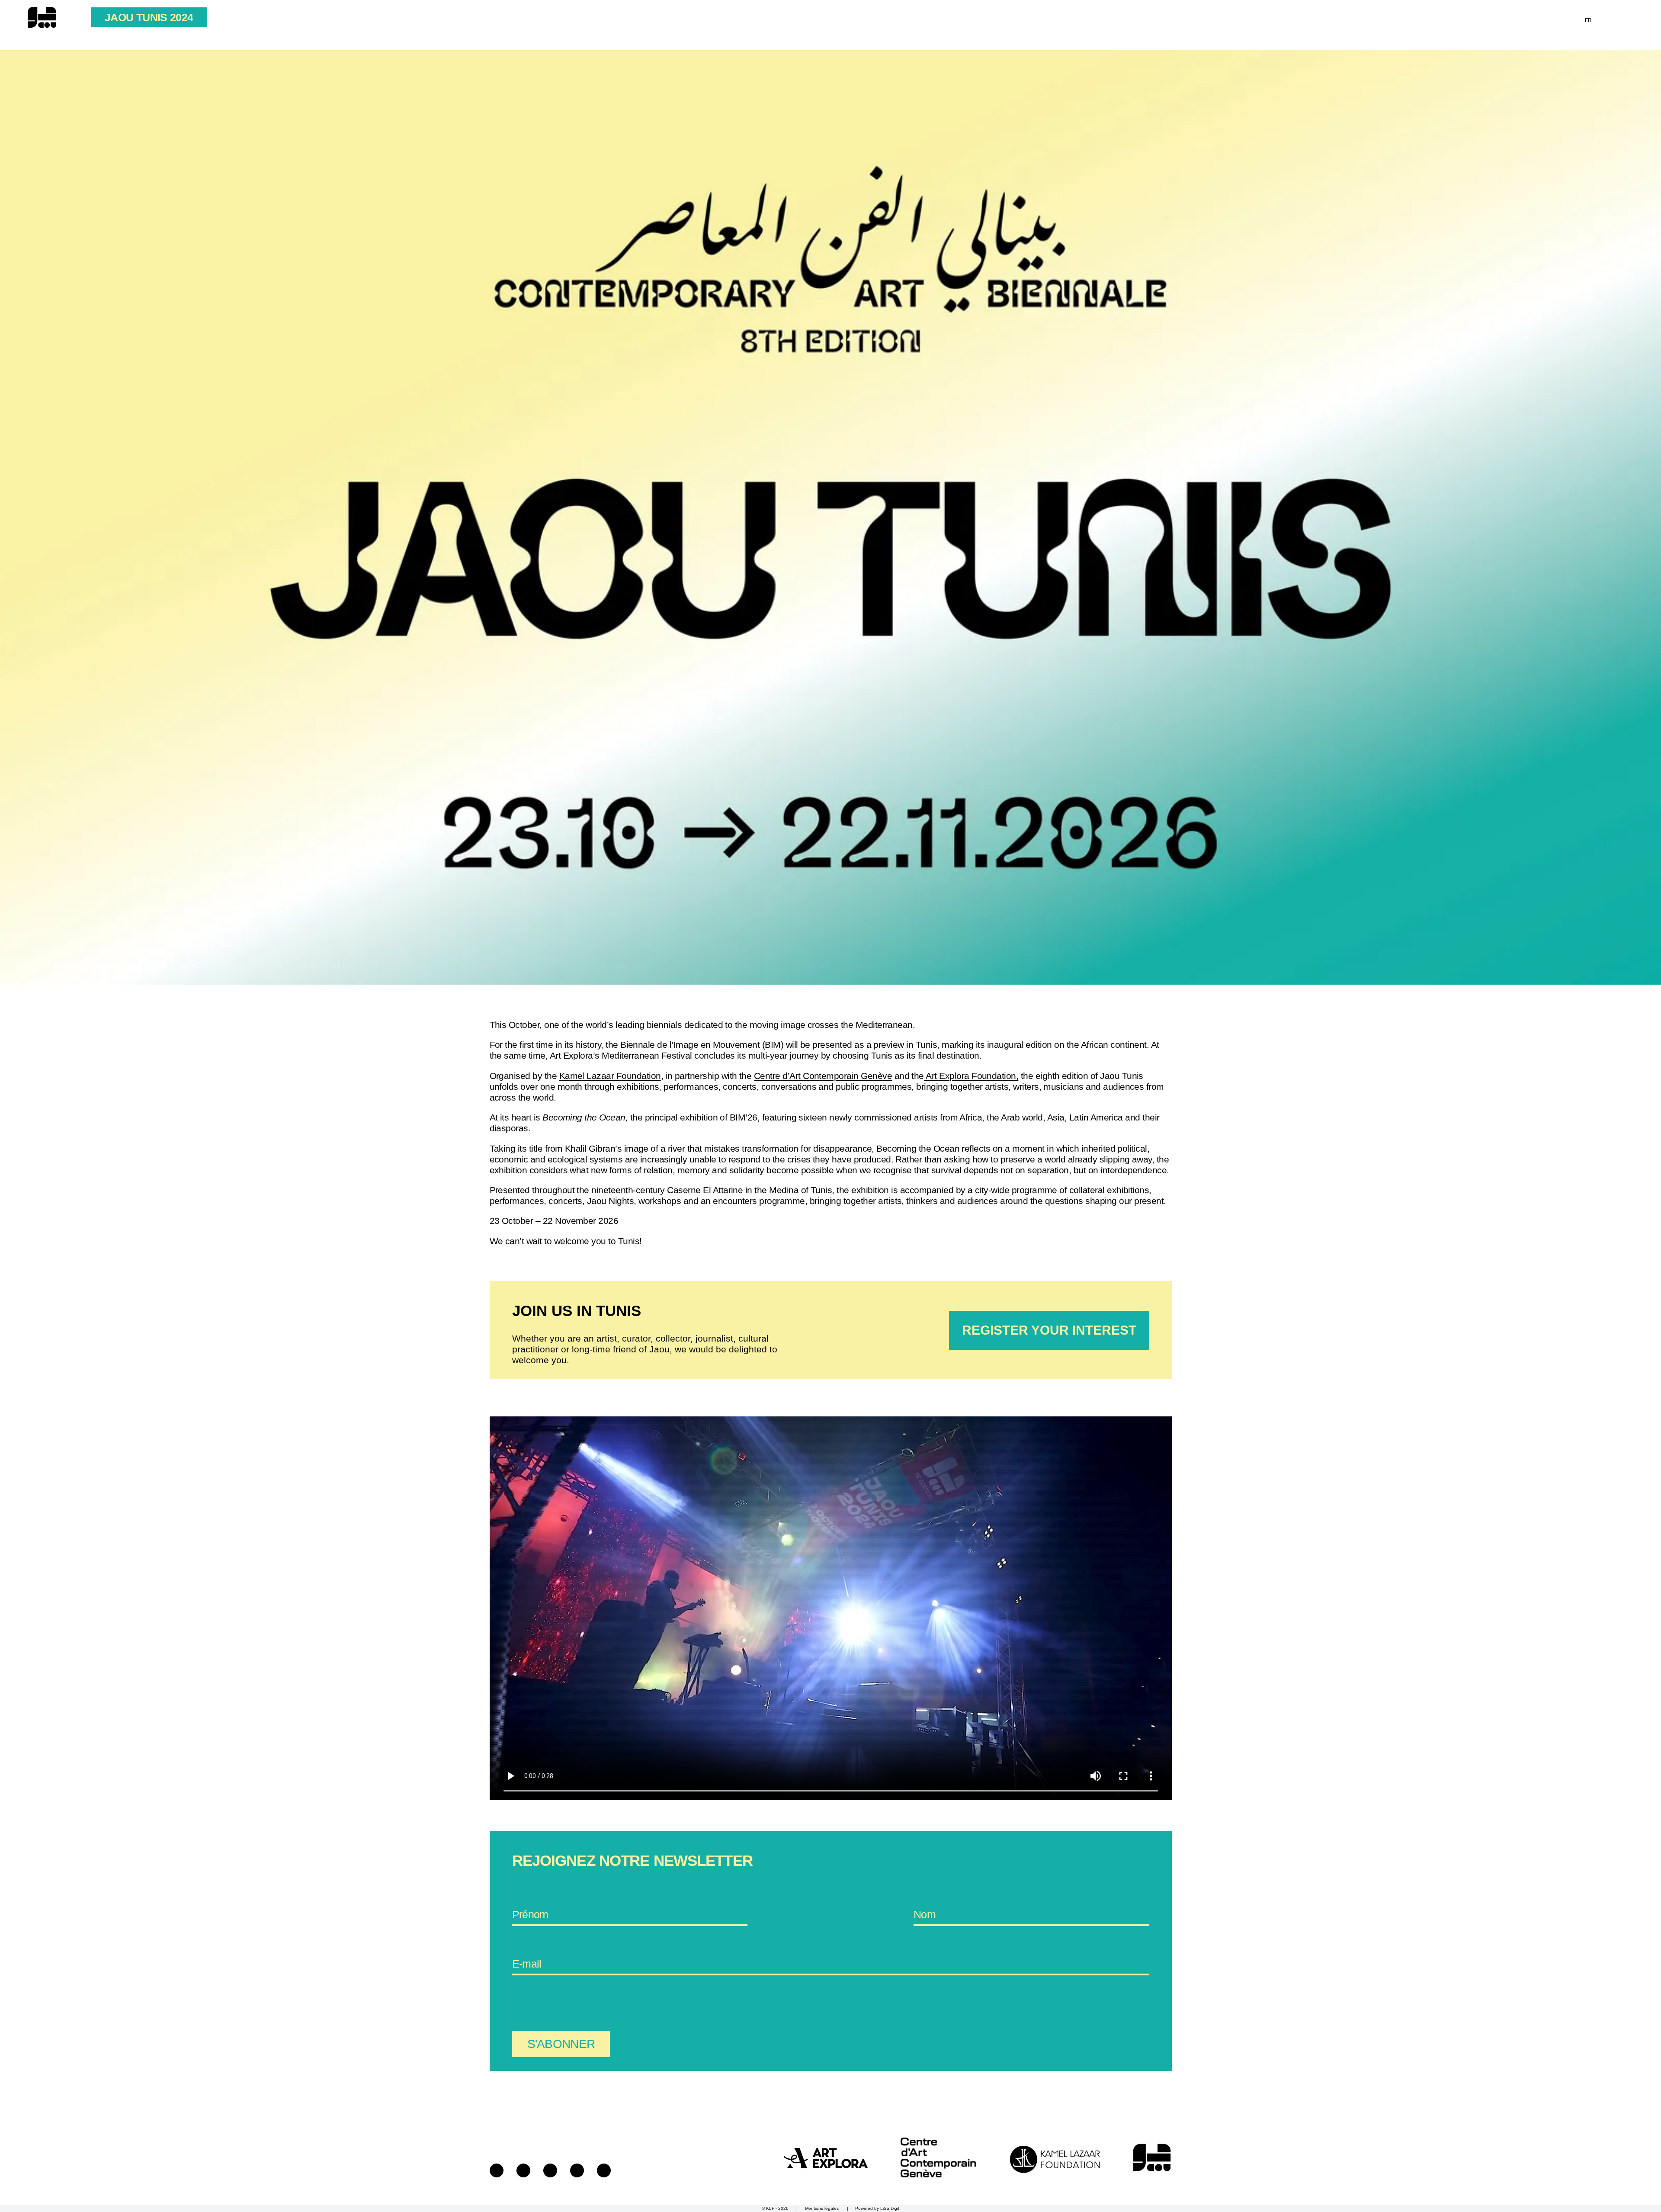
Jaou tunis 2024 (149, 17)
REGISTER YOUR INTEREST (1049, 1330)
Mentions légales (822, 2208)
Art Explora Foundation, (971, 1076)
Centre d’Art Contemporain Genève (823, 1076)
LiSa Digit (890, 2208)
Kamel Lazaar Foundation (610, 1076)
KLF (770, 2208)
